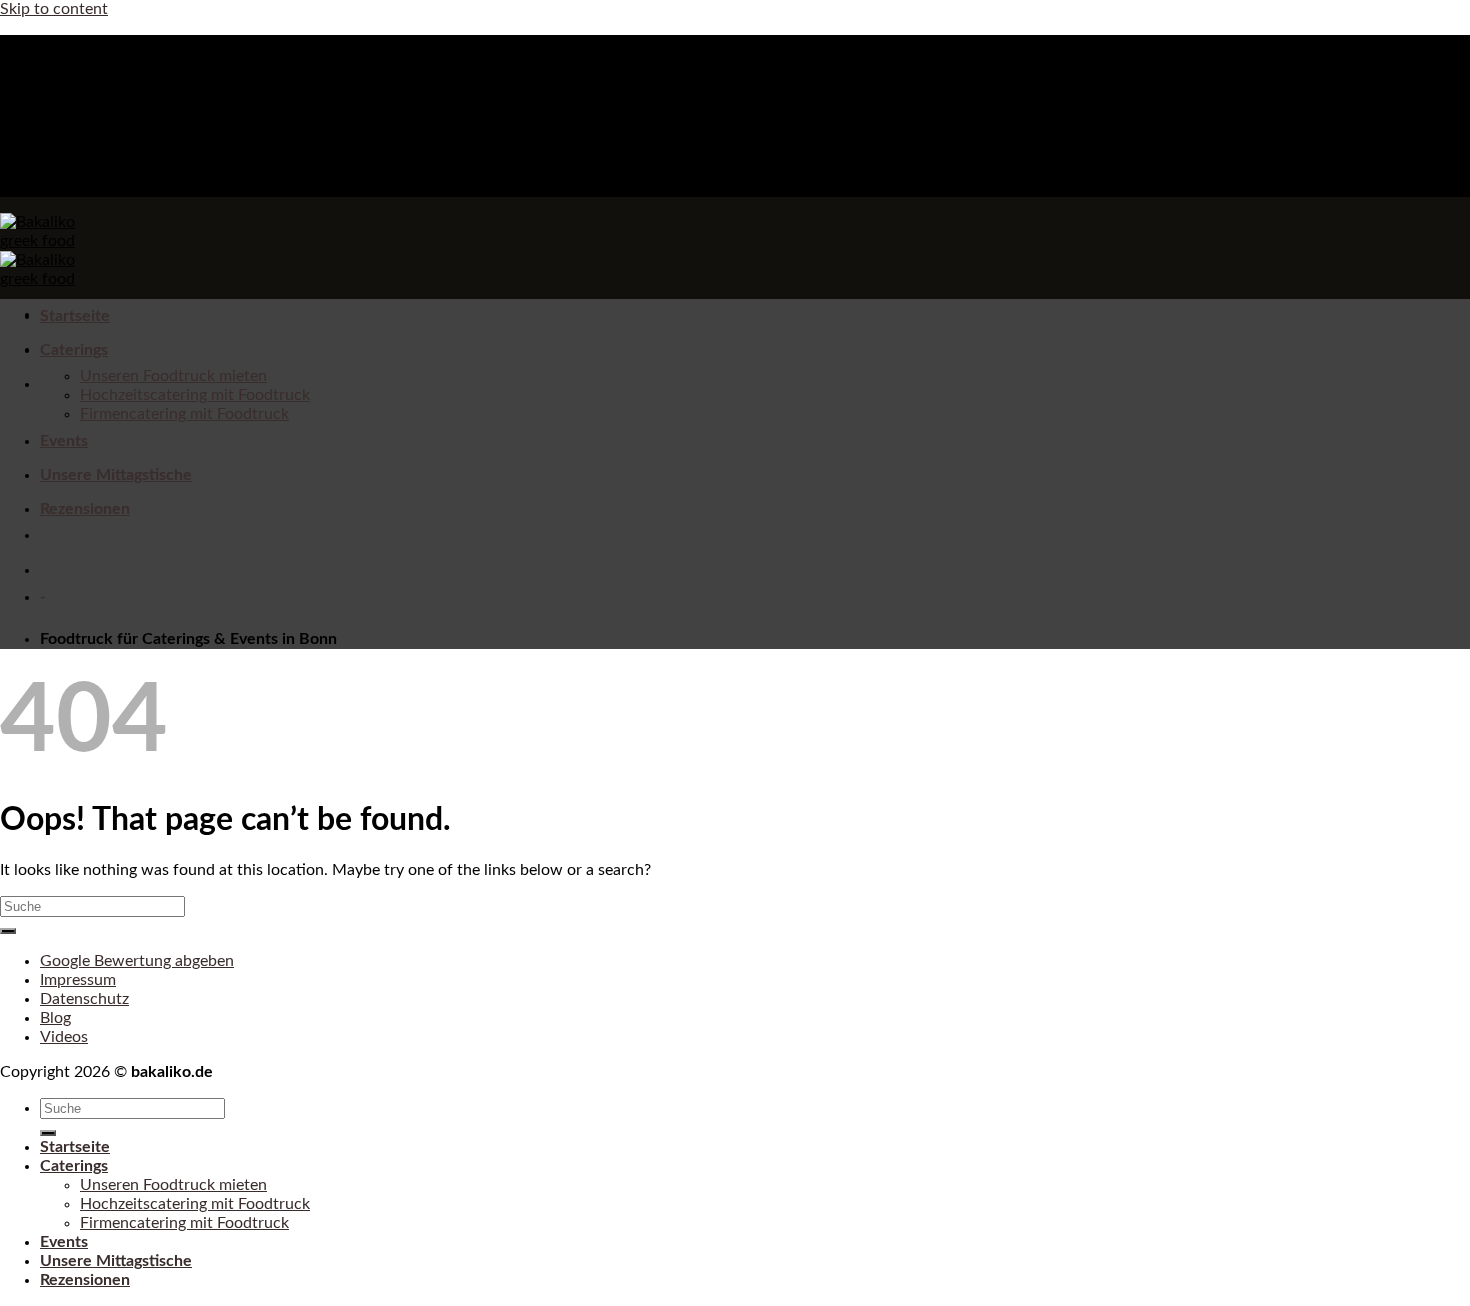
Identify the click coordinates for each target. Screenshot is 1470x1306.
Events (64, 441)
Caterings (74, 350)
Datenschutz (84, 999)
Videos (64, 1037)
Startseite (75, 316)
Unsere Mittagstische (116, 475)
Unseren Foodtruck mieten (173, 376)
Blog (55, 1018)
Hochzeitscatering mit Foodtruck (195, 395)
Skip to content (54, 9)
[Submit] (8, 931)
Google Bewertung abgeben (137, 961)
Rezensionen (85, 509)
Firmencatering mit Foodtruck (184, 414)
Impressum (78, 980)
